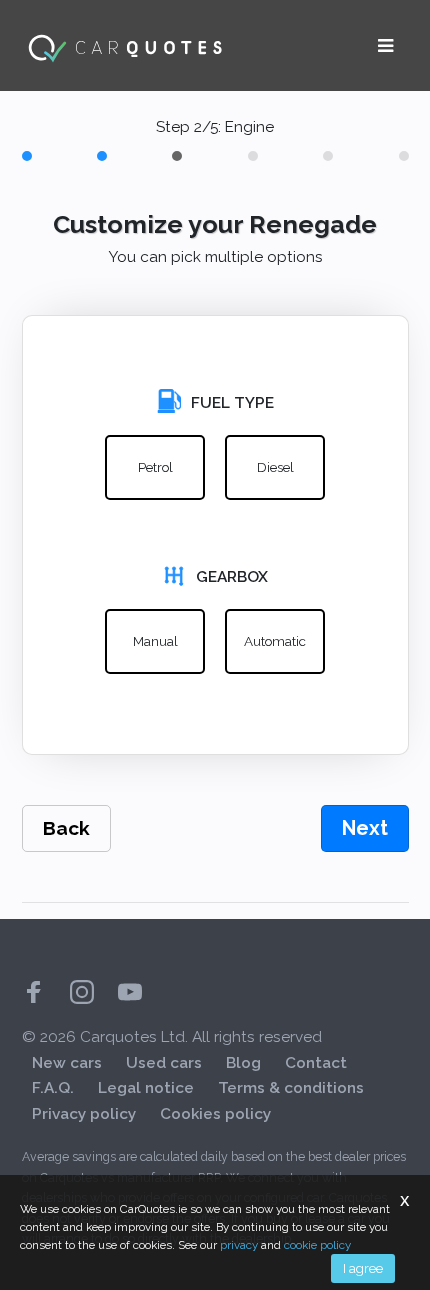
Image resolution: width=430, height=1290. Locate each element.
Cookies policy (215, 1114)
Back (66, 828)
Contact (316, 1063)
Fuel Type (232, 403)
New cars (67, 1063)
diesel (275, 467)
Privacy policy (84, 1114)
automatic (275, 641)
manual (155, 641)
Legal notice (146, 1088)
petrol (155, 467)
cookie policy (317, 1245)
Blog (243, 1063)
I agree (363, 1268)
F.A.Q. (53, 1088)
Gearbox (232, 577)
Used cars (164, 1063)
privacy (239, 1245)
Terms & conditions (291, 1088)
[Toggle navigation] (385, 46)
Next (365, 828)
